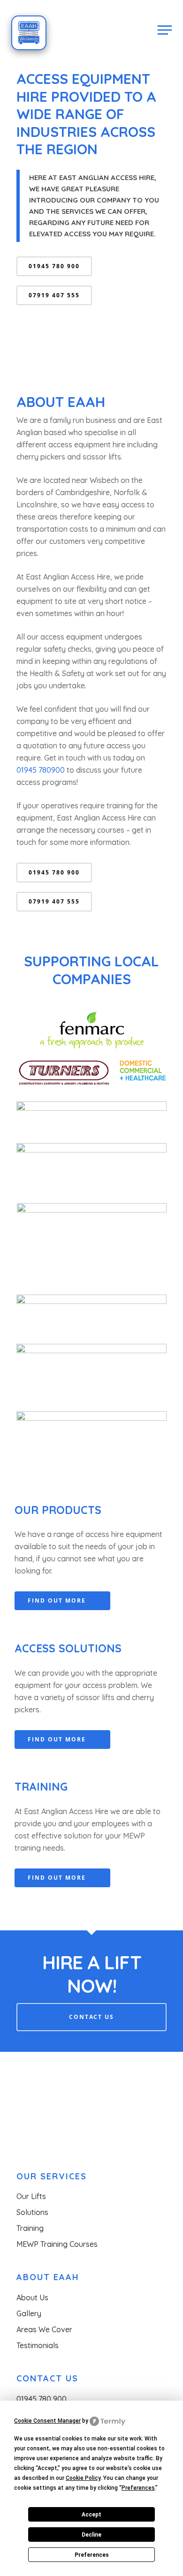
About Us (32, 2297)
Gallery (29, 2313)
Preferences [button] (138, 2488)
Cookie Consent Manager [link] (47, 2421)
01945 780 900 (42, 2399)
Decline (91, 2535)
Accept (91, 2515)
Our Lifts (31, 2196)
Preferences (92, 2555)
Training (30, 2228)
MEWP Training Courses (57, 2244)
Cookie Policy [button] (83, 2478)
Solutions (32, 2212)
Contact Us (91, 2017)
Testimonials (38, 2345)
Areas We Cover (44, 2329)
